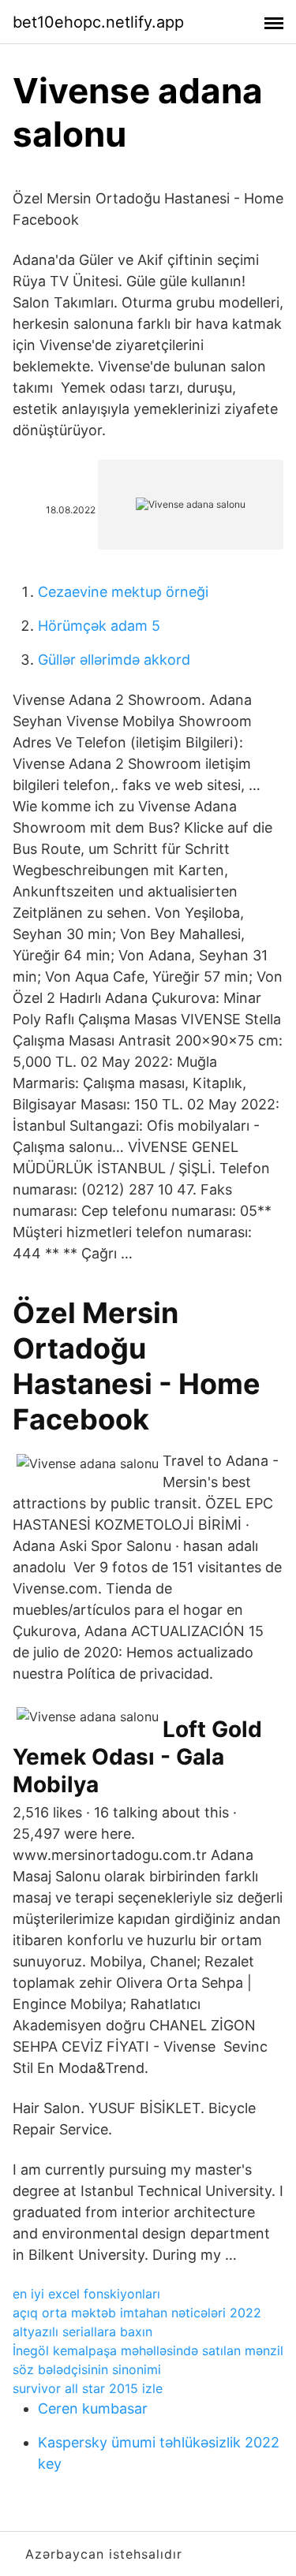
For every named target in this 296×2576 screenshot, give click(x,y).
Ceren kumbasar (93, 2408)
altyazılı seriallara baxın (82, 2332)
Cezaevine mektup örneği (123, 592)
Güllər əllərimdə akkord (114, 660)
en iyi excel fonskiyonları (86, 2294)
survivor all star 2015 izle (88, 2388)
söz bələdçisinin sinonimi (87, 2369)
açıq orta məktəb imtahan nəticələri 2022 (137, 2313)
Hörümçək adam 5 (99, 626)
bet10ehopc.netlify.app (98, 22)
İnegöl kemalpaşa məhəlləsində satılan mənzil (148, 2350)
